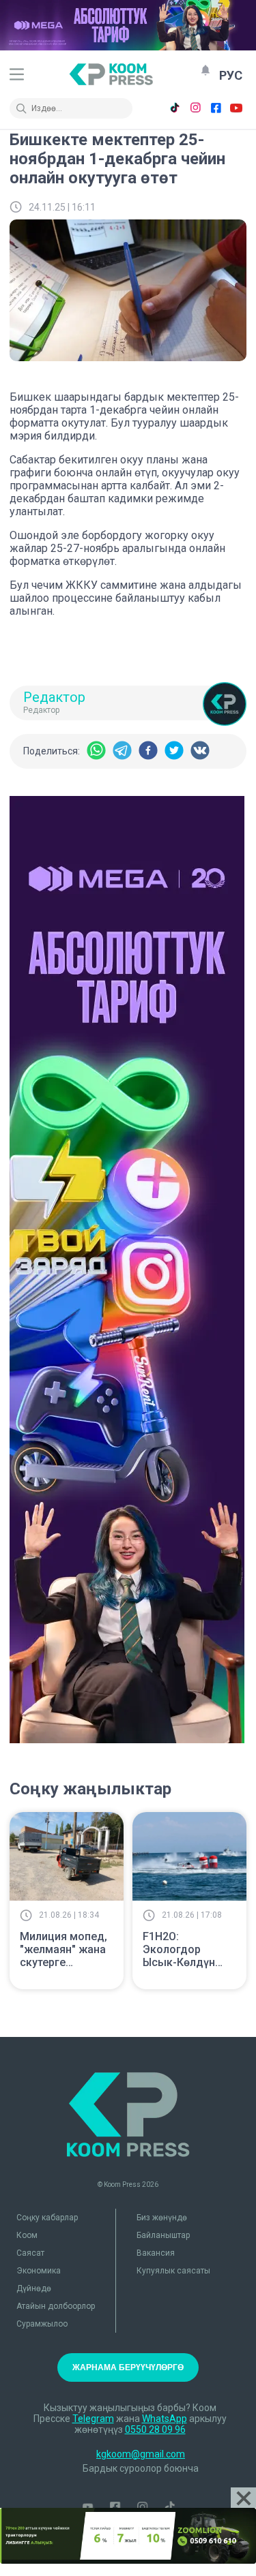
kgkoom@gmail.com (141, 2454)
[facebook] (148, 751)
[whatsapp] (96, 751)
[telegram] (122, 751)
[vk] (200, 751)
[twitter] (174, 751)
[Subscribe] (205, 70)
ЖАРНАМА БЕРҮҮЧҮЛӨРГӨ (128, 2367)
